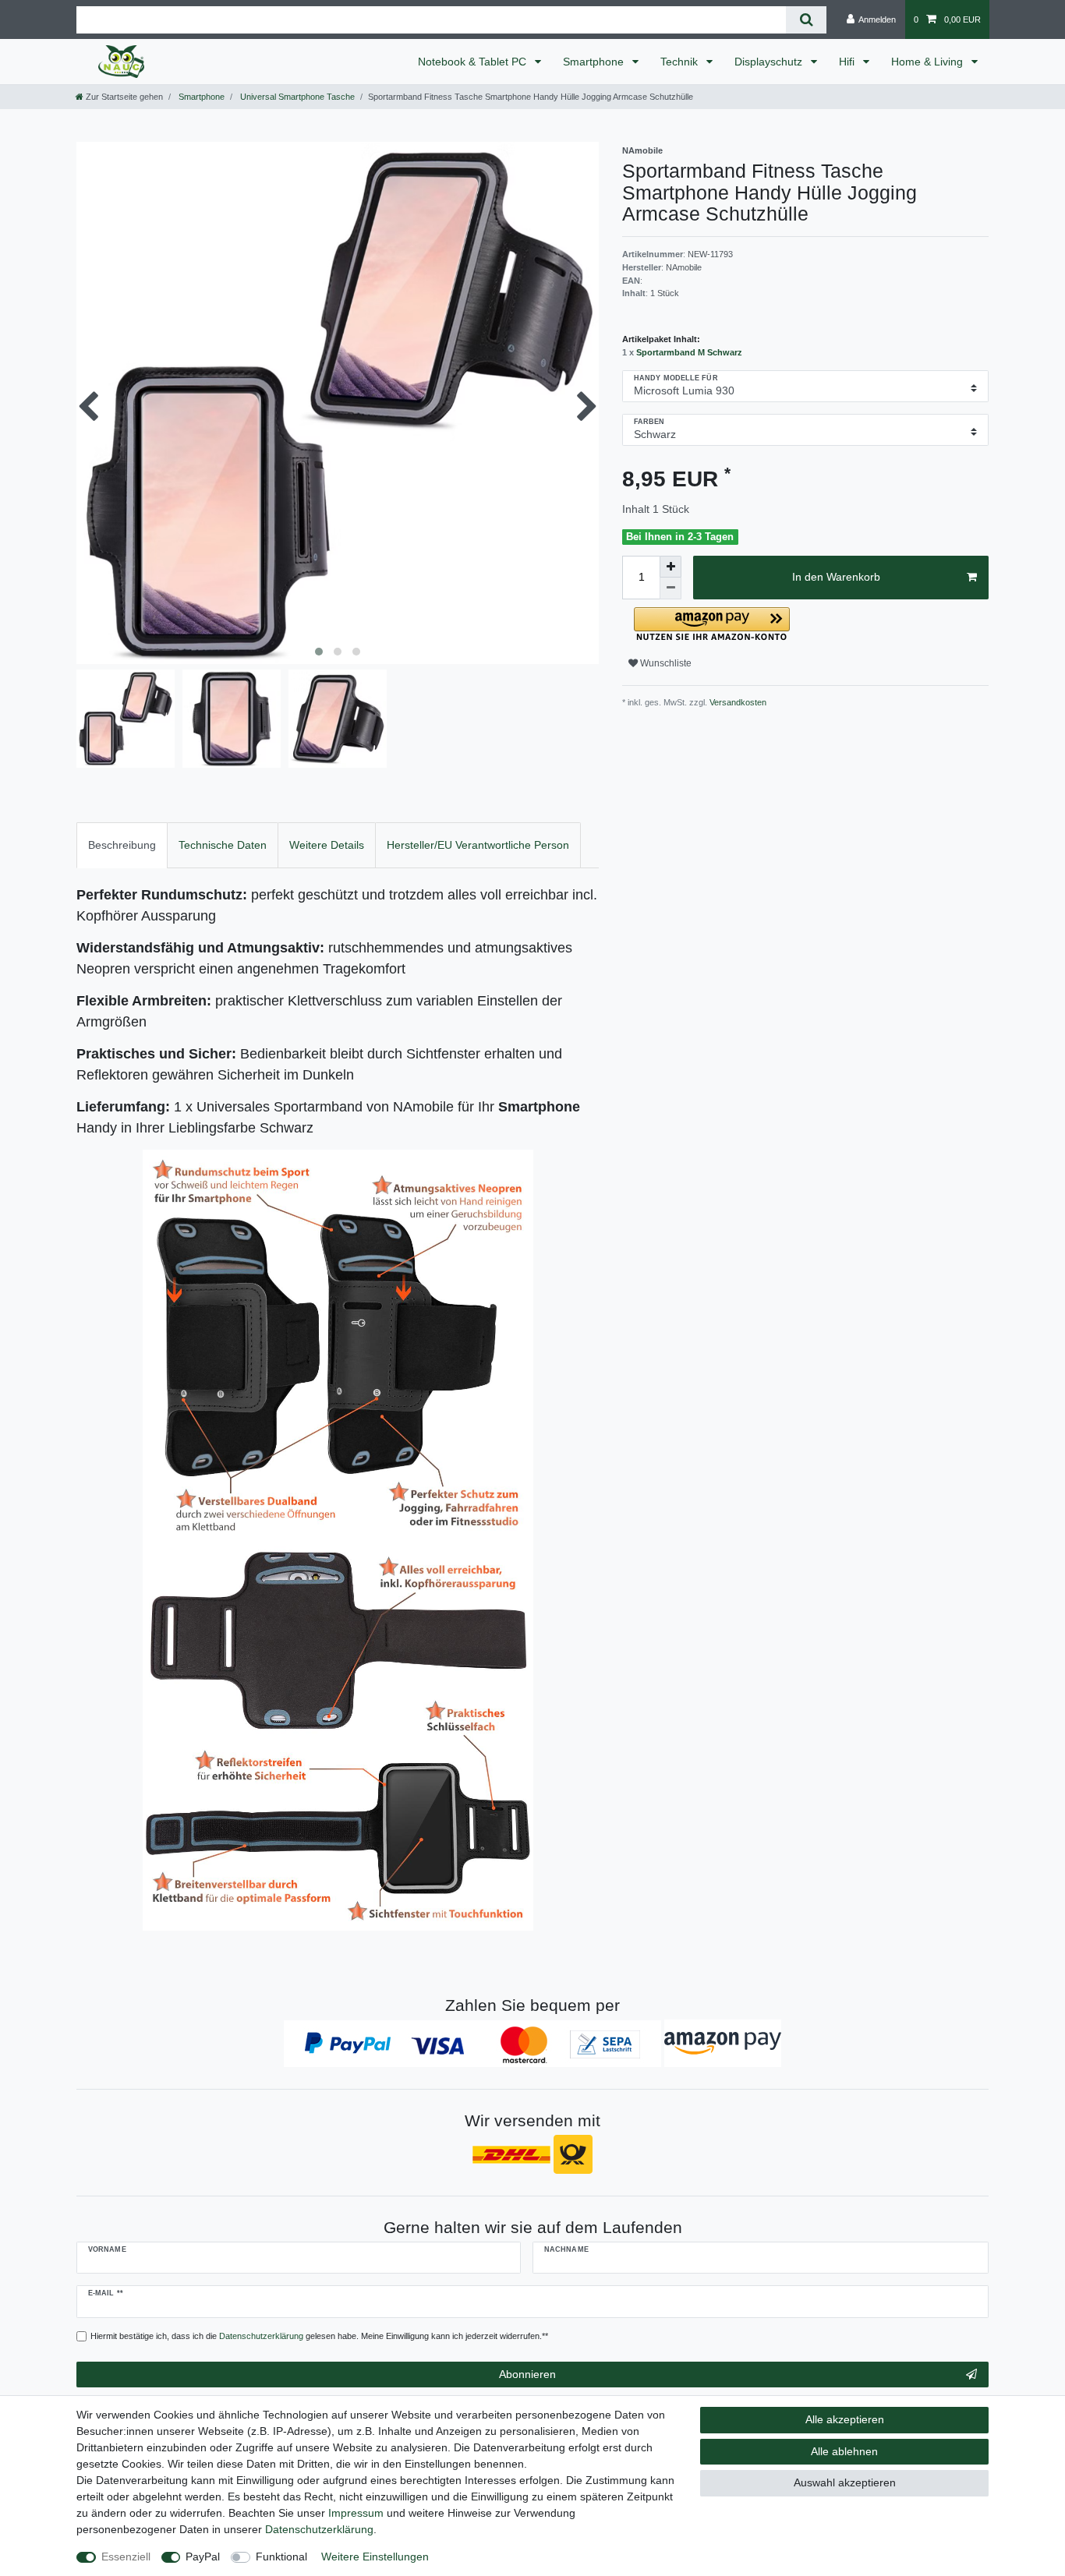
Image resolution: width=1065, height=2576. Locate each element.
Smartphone (595, 62)
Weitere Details (327, 845)
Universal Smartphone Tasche (296, 97)
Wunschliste (665, 663)
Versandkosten (737, 702)
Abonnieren (527, 2374)
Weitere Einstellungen (375, 2557)
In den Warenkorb (836, 577)
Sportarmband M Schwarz (689, 352)
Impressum (356, 2513)
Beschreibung (122, 845)
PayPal (203, 2557)
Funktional (281, 2557)
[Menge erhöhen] (670, 567)
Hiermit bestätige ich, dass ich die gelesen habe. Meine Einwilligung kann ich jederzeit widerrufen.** (319, 2336)
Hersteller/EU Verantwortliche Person (478, 845)
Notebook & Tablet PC (474, 62)
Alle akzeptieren (845, 2419)
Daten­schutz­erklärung (319, 2529)
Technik (681, 62)
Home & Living (929, 62)
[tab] (122, 845)
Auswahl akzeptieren (845, 2482)
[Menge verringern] (670, 588)
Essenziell (126, 2557)
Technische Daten (223, 845)
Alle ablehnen (844, 2451)
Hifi (848, 62)
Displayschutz (770, 62)
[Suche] (806, 20)
